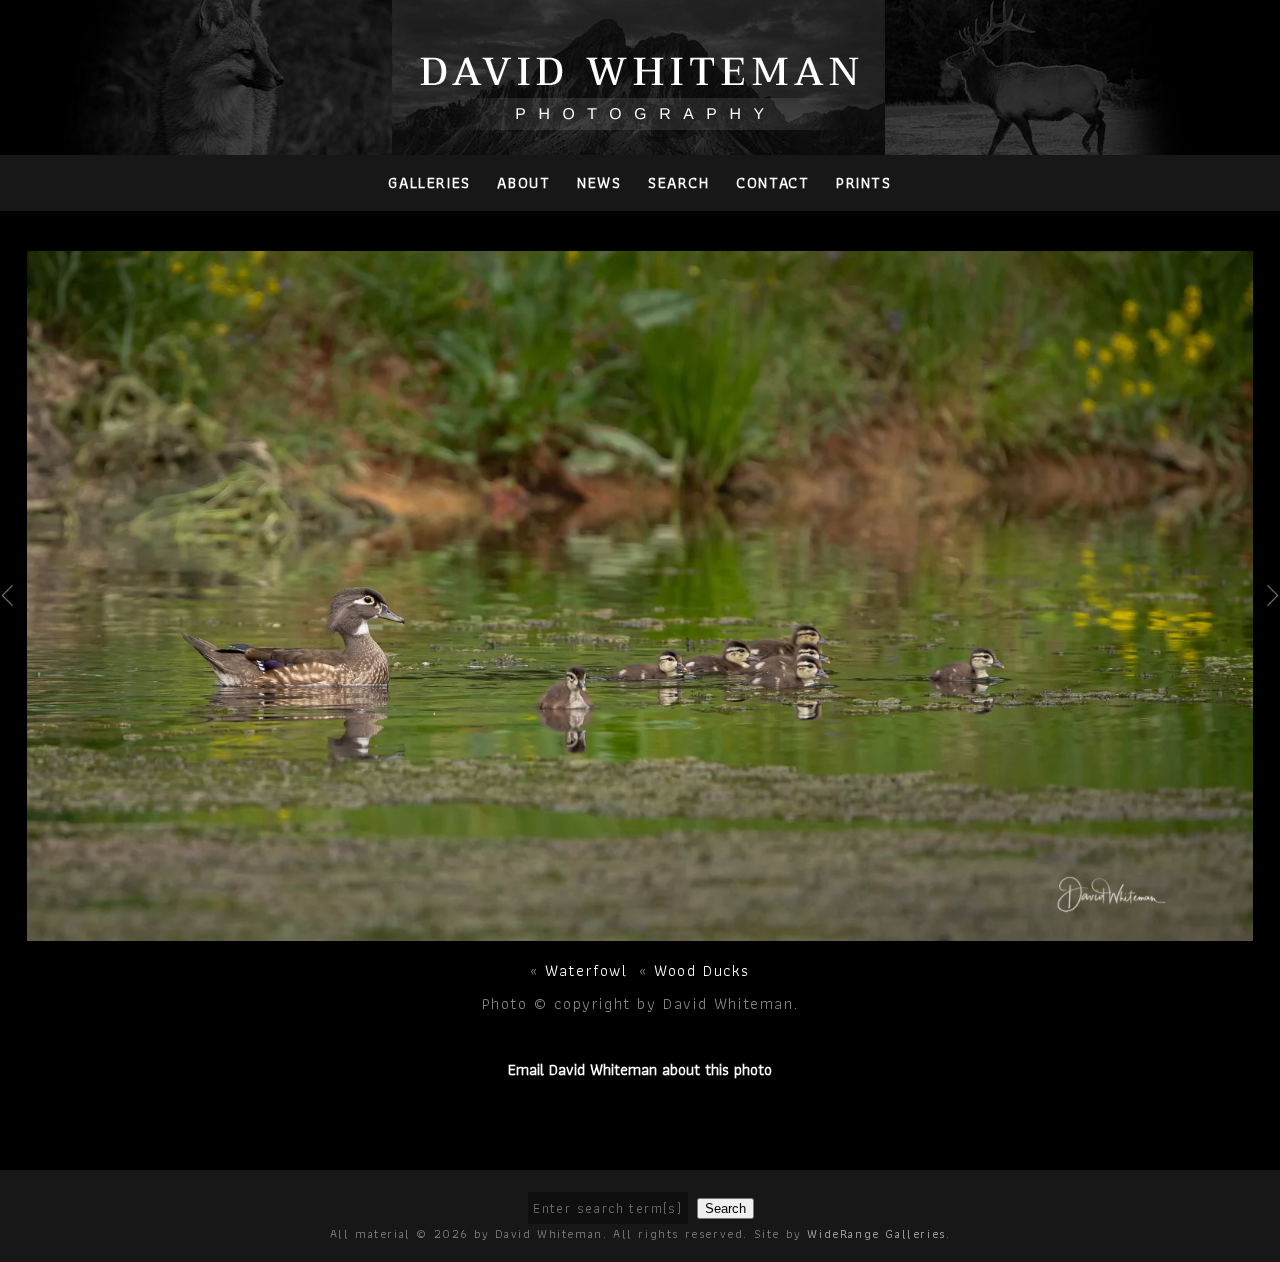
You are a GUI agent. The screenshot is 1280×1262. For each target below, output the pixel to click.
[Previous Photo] (13, 642)
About (523, 182)
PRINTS (864, 182)
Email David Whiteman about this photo (640, 1069)
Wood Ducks (702, 970)
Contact (772, 182)
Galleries (429, 182)
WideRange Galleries (876, 1233)
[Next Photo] (640, 929)
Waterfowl (586, 970)
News (599, 182)
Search (679, 182)
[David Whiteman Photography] (640, 118)
